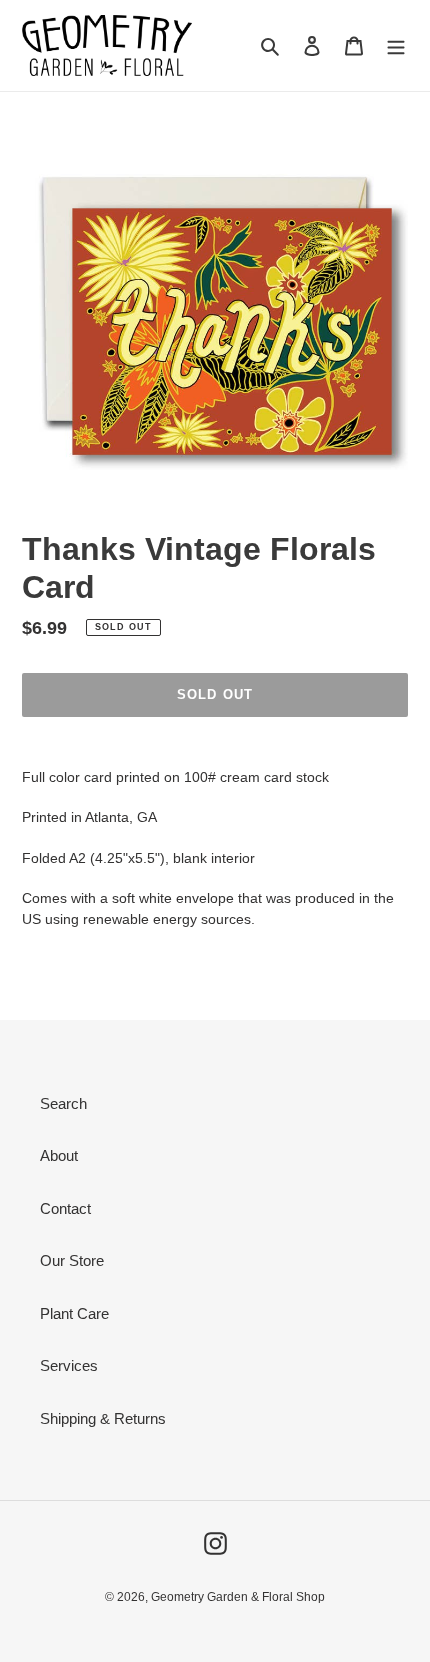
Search (63, 1103)
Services (69, 1365)
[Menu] (396, 45)
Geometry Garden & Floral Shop (238, 1597)
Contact (65, 1208)
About (59, 1155)
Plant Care (74, 1313)
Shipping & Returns (103, 1418)
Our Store (72, 1260)
